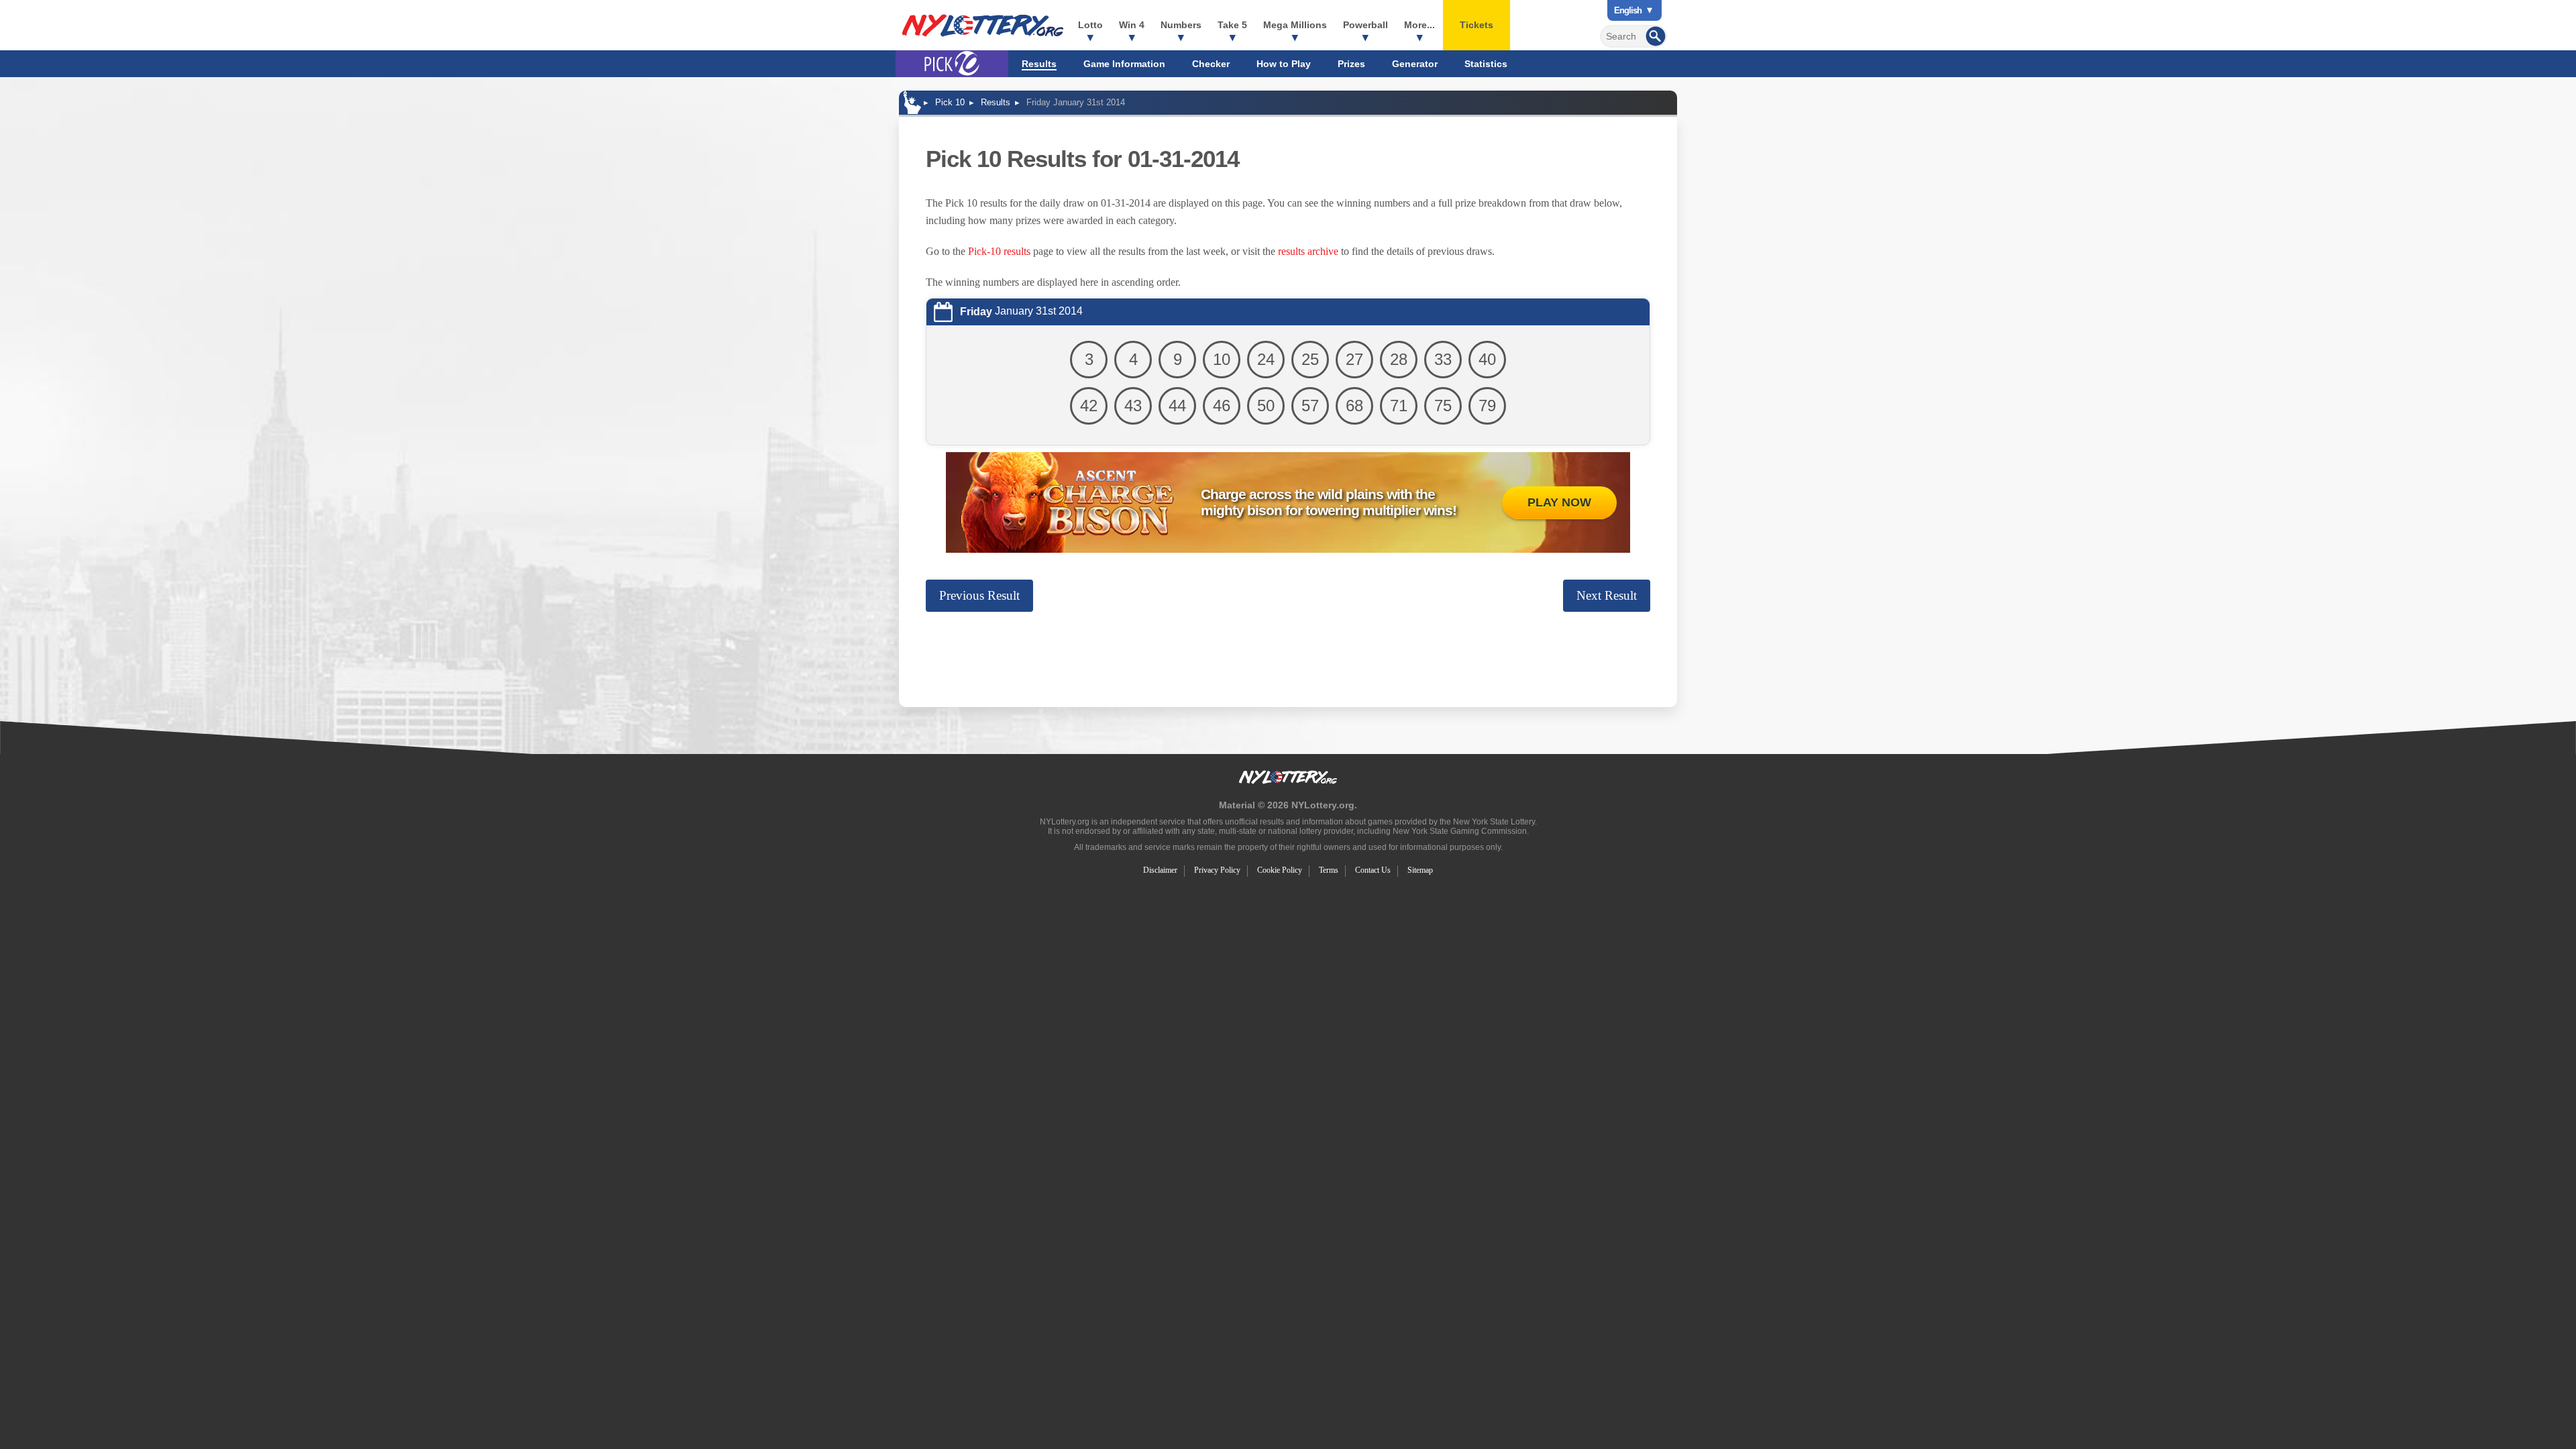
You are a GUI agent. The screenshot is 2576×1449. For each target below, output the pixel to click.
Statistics (1486, 64)
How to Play (1284, 64)
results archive (1308, 251)
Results (1039, 64)
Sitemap (1420, 870)
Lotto (1090, 25)
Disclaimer (1160, 870)
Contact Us (1373, 870)
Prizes (1351, 64)
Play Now (1559, 502)
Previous (979, 595)
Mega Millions (1295, 25)
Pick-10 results (999, 251)
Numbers (1181, 25)
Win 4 (1132, 25)
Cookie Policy (1280, 870)
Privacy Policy (1217, 870)
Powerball (1365, 25)
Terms (1329, 870)
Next (1607, 595)
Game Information (1124, 64)
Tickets (1477, 25)
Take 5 (1232, 25)
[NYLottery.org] (983, 25)
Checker (1211, 64)
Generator (1415, 64)
